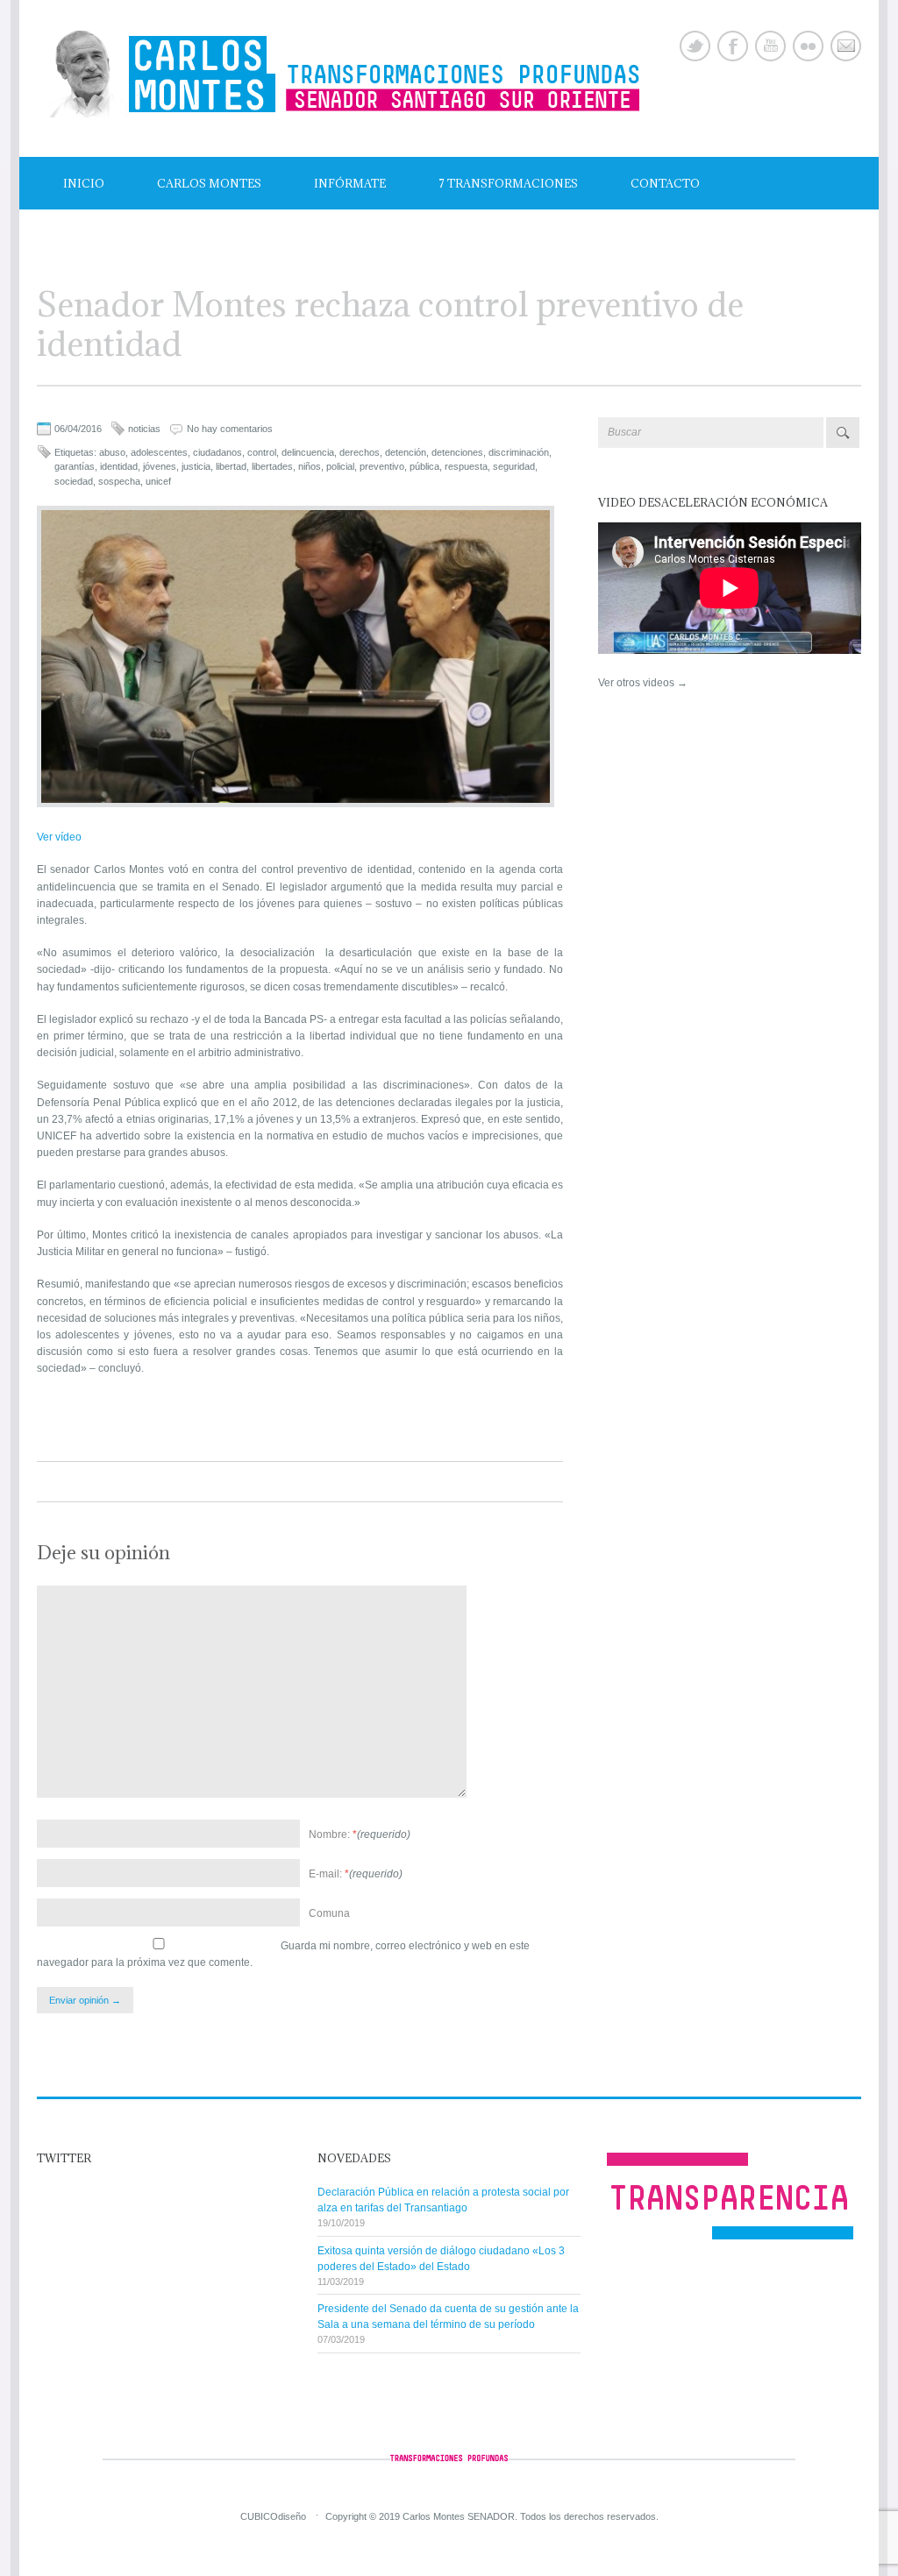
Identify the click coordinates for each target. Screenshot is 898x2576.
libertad (231, 466)
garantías (75, 466)
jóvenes (160, 466)
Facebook (733, 46)
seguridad (514, 466)
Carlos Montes (209, 183)
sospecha (119, 481)
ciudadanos (217, 452)
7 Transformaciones (508, 183)
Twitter (695, 46)
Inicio (84, 183)
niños (310, 466)
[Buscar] (843, 433)
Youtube (770, 46)
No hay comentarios (230, 429)
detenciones (457, 452)
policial (340, 466)
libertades (272, 466)
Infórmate (350, 183)
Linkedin (808, 46)
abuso (112, 452)
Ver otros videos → (643, 683)
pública (424, 466)
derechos (360, 452)
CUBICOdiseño (273, 2516)
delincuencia (308, 452)
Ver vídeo (59, 837)
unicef (158, 481)
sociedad (74, 481)
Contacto (665, 183)
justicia (196, 466)
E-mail (846, 46)
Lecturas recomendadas (147, 236)
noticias (144, 429)
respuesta (466, 466)
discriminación (519, 452)
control (262, 452)
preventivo (382, 466)
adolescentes (159, 452)
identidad (119, 466)
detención (406, 452)
